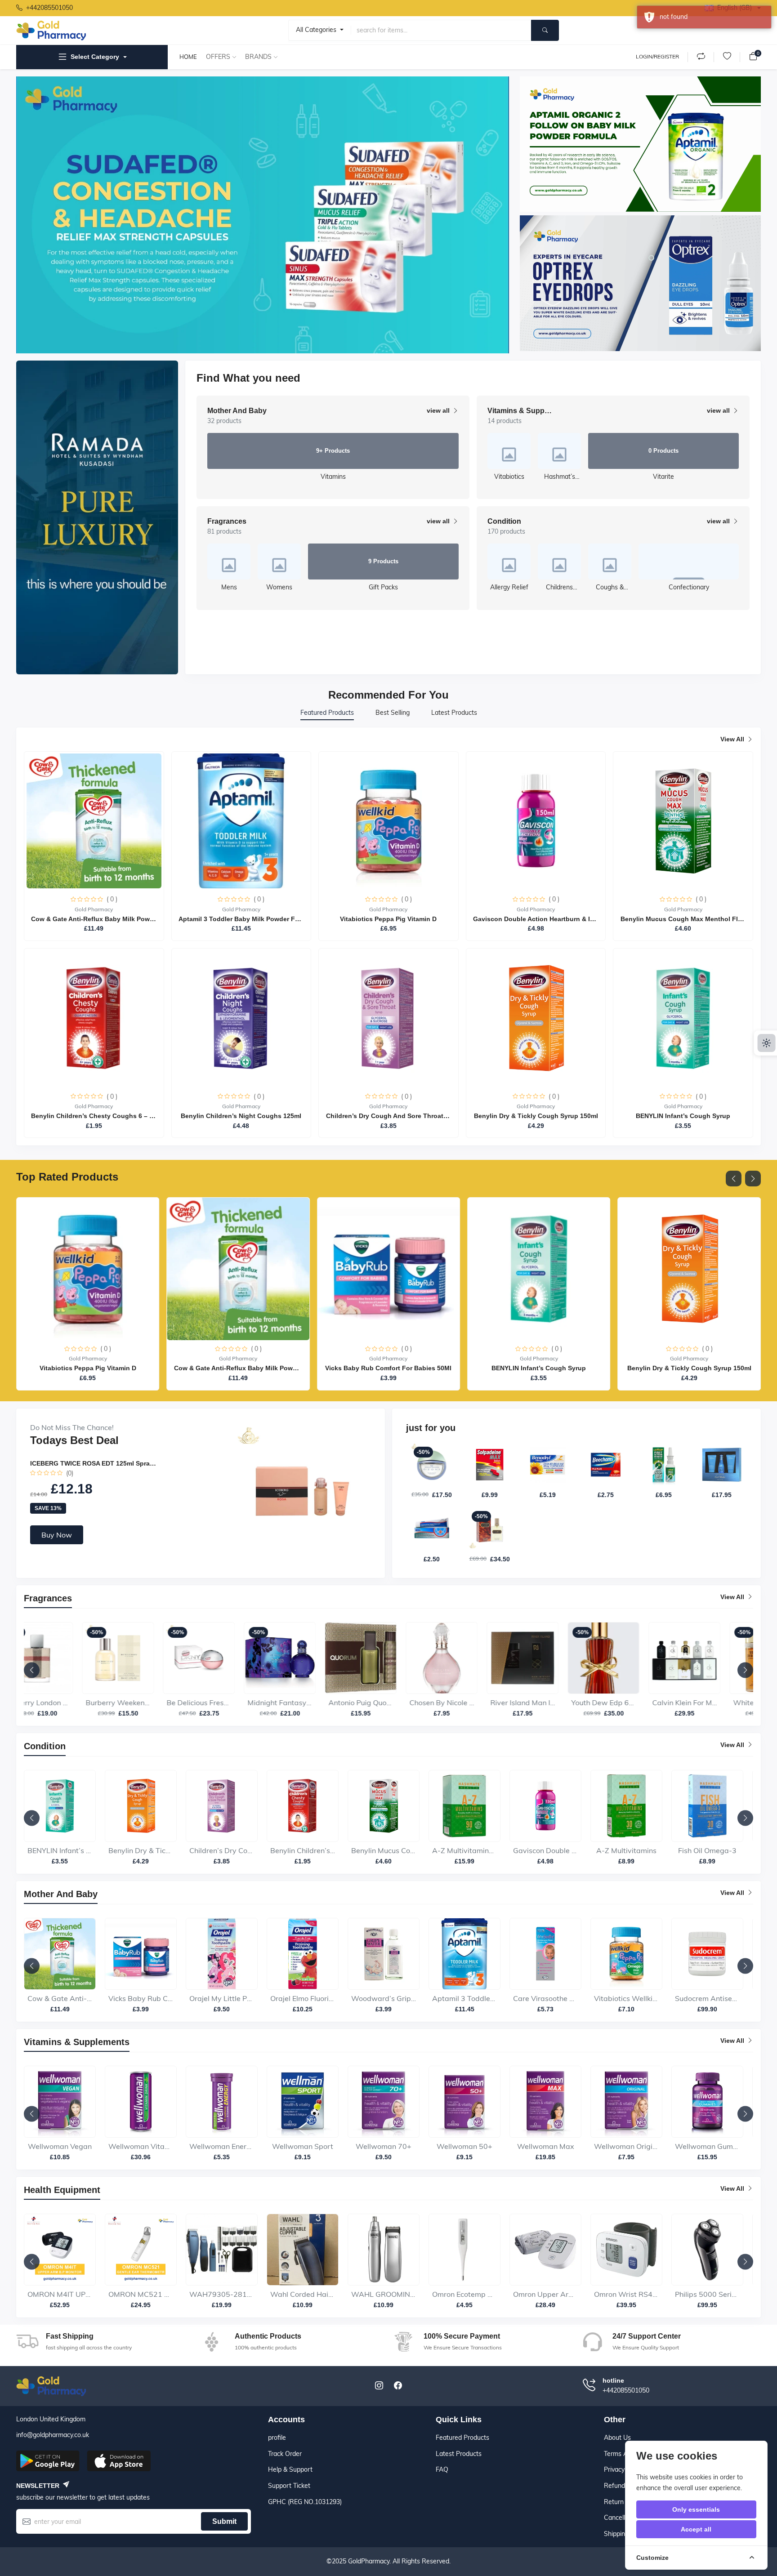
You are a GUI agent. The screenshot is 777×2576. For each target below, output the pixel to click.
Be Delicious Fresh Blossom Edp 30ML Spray (141, 1707)
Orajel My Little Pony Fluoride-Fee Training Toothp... (141, 2003)
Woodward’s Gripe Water (303, 2003)
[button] (734, 1179)
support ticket (289, 2486)
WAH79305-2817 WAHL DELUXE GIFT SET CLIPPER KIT (141, 2299)
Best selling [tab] (393, 713)
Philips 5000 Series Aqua (626, 2299)
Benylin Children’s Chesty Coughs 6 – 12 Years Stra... (222, 1855)
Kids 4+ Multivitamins (707, 1855)
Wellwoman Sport (222, 2151)
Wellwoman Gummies (626, 2151)
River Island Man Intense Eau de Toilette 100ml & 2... (464, 1707)
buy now (57, 1535)
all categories (317, 30)
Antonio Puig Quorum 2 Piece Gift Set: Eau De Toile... (303, 1707)
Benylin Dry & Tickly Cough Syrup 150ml (60, 1855)
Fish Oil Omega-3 (626, 1855)
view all (438, 410)
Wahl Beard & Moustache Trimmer (707, 2299)
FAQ (442, 2469)
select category (95, 57)
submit (224, 2521)
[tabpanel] (388, 936)
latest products (459, 2454)
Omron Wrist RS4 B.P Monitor (545, 2299)
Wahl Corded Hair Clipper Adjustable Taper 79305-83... (222, 2299)
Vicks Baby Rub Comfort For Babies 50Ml (60, 2003)
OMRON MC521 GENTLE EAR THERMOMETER (60, 2299)
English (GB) (735, 8)
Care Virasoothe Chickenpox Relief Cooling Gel (464, 2003)
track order (285, 2454)
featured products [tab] (327, 713)
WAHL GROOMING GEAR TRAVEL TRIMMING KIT (303, 2299)
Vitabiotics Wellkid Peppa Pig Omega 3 (545, 2003)
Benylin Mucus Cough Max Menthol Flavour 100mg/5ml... (303, 1855)
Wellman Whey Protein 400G (707, 2151)
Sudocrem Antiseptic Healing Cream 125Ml (626, 2003)
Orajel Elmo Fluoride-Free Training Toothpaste (222, 2003)
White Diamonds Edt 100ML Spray (707, 1707)
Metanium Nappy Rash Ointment (707, 2003)
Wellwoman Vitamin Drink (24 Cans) (60, 2151)
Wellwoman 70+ (303, 2151)
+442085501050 (49, 8)
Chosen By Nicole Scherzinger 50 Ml (384, 1707)
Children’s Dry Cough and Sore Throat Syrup (141, 1855)
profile (277, 2438)
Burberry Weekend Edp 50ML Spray (60, 1707)
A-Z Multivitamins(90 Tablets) (384, 1855)
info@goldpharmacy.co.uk (53, 2435)
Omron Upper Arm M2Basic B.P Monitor (464, 2299)
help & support (290, 2469)
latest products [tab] (454, 713)
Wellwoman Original (545, 2151)
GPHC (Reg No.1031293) (305, 2502)
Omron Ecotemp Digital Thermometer (384, 2299)
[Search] (545, 30)
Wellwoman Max (465, 2151)
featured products (462, 2438)
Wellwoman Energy (141, 2151)
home (188, 57)
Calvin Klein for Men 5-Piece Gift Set (626, 1707)
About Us (617, 2438)
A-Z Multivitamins (545, 1855)
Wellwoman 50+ (384, 2151)
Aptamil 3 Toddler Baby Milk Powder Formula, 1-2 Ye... (384, 2003)
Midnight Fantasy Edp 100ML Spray (222, 1707)
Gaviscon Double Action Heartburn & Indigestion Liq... (464, 1855)
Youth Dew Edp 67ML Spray (545, 1707)
